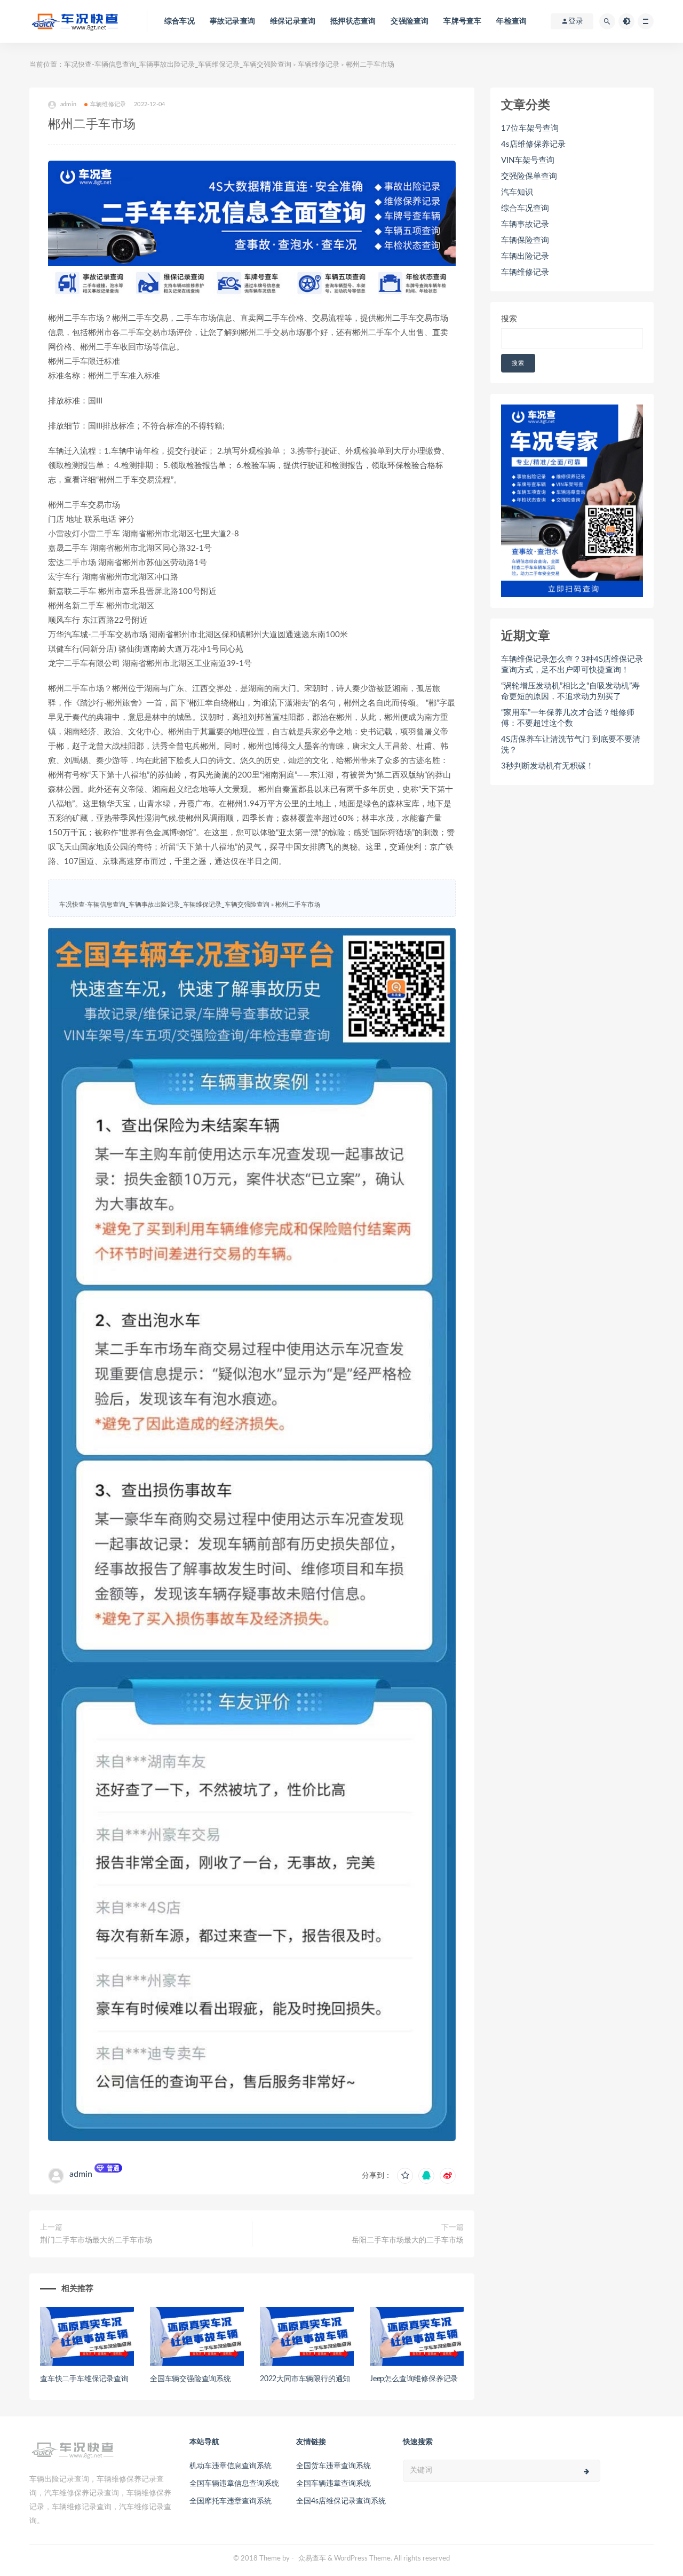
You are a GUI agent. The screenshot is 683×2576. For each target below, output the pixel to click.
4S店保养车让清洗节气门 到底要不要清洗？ (571, 745)
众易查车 (312, 2559)
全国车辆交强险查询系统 (190, 2379)
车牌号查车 (462, 21)
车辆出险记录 (525, 256)
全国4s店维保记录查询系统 (341, 2501)
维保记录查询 (293, 21)
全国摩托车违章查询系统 (231, 2501)
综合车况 (180, 21)
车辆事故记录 (525, 224)
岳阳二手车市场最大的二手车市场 (408, 2240)
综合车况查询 (525, 208)
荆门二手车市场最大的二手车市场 (96, 2240)
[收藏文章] (405, 2176)
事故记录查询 (232, 21)
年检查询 (511, 21)
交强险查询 (410, 21)
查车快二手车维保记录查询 (84, 2379)
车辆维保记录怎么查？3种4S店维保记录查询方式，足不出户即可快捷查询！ (572, 665)
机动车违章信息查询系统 (231, 2466)
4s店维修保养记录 (533, 144)
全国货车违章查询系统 (333, 2466)
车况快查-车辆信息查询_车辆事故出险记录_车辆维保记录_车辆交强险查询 (178, 65)
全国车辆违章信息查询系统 (234, 2484)
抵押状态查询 (353, 21)
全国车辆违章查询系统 (333, 2484)
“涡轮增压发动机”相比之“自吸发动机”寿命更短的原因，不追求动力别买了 (570, 691)
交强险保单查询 (529, 176)
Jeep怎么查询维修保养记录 (414, 2379)
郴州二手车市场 (298, 905)
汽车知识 (517, 192)
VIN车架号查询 (528, 160)
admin (81, 2174)
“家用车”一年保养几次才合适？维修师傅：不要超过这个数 (568, 718)
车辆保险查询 (525, 240)
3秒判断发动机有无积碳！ (547, 766)
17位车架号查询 (530, 128)
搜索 (509, 319)
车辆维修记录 (319, 65)
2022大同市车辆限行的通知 (305, 2379)
